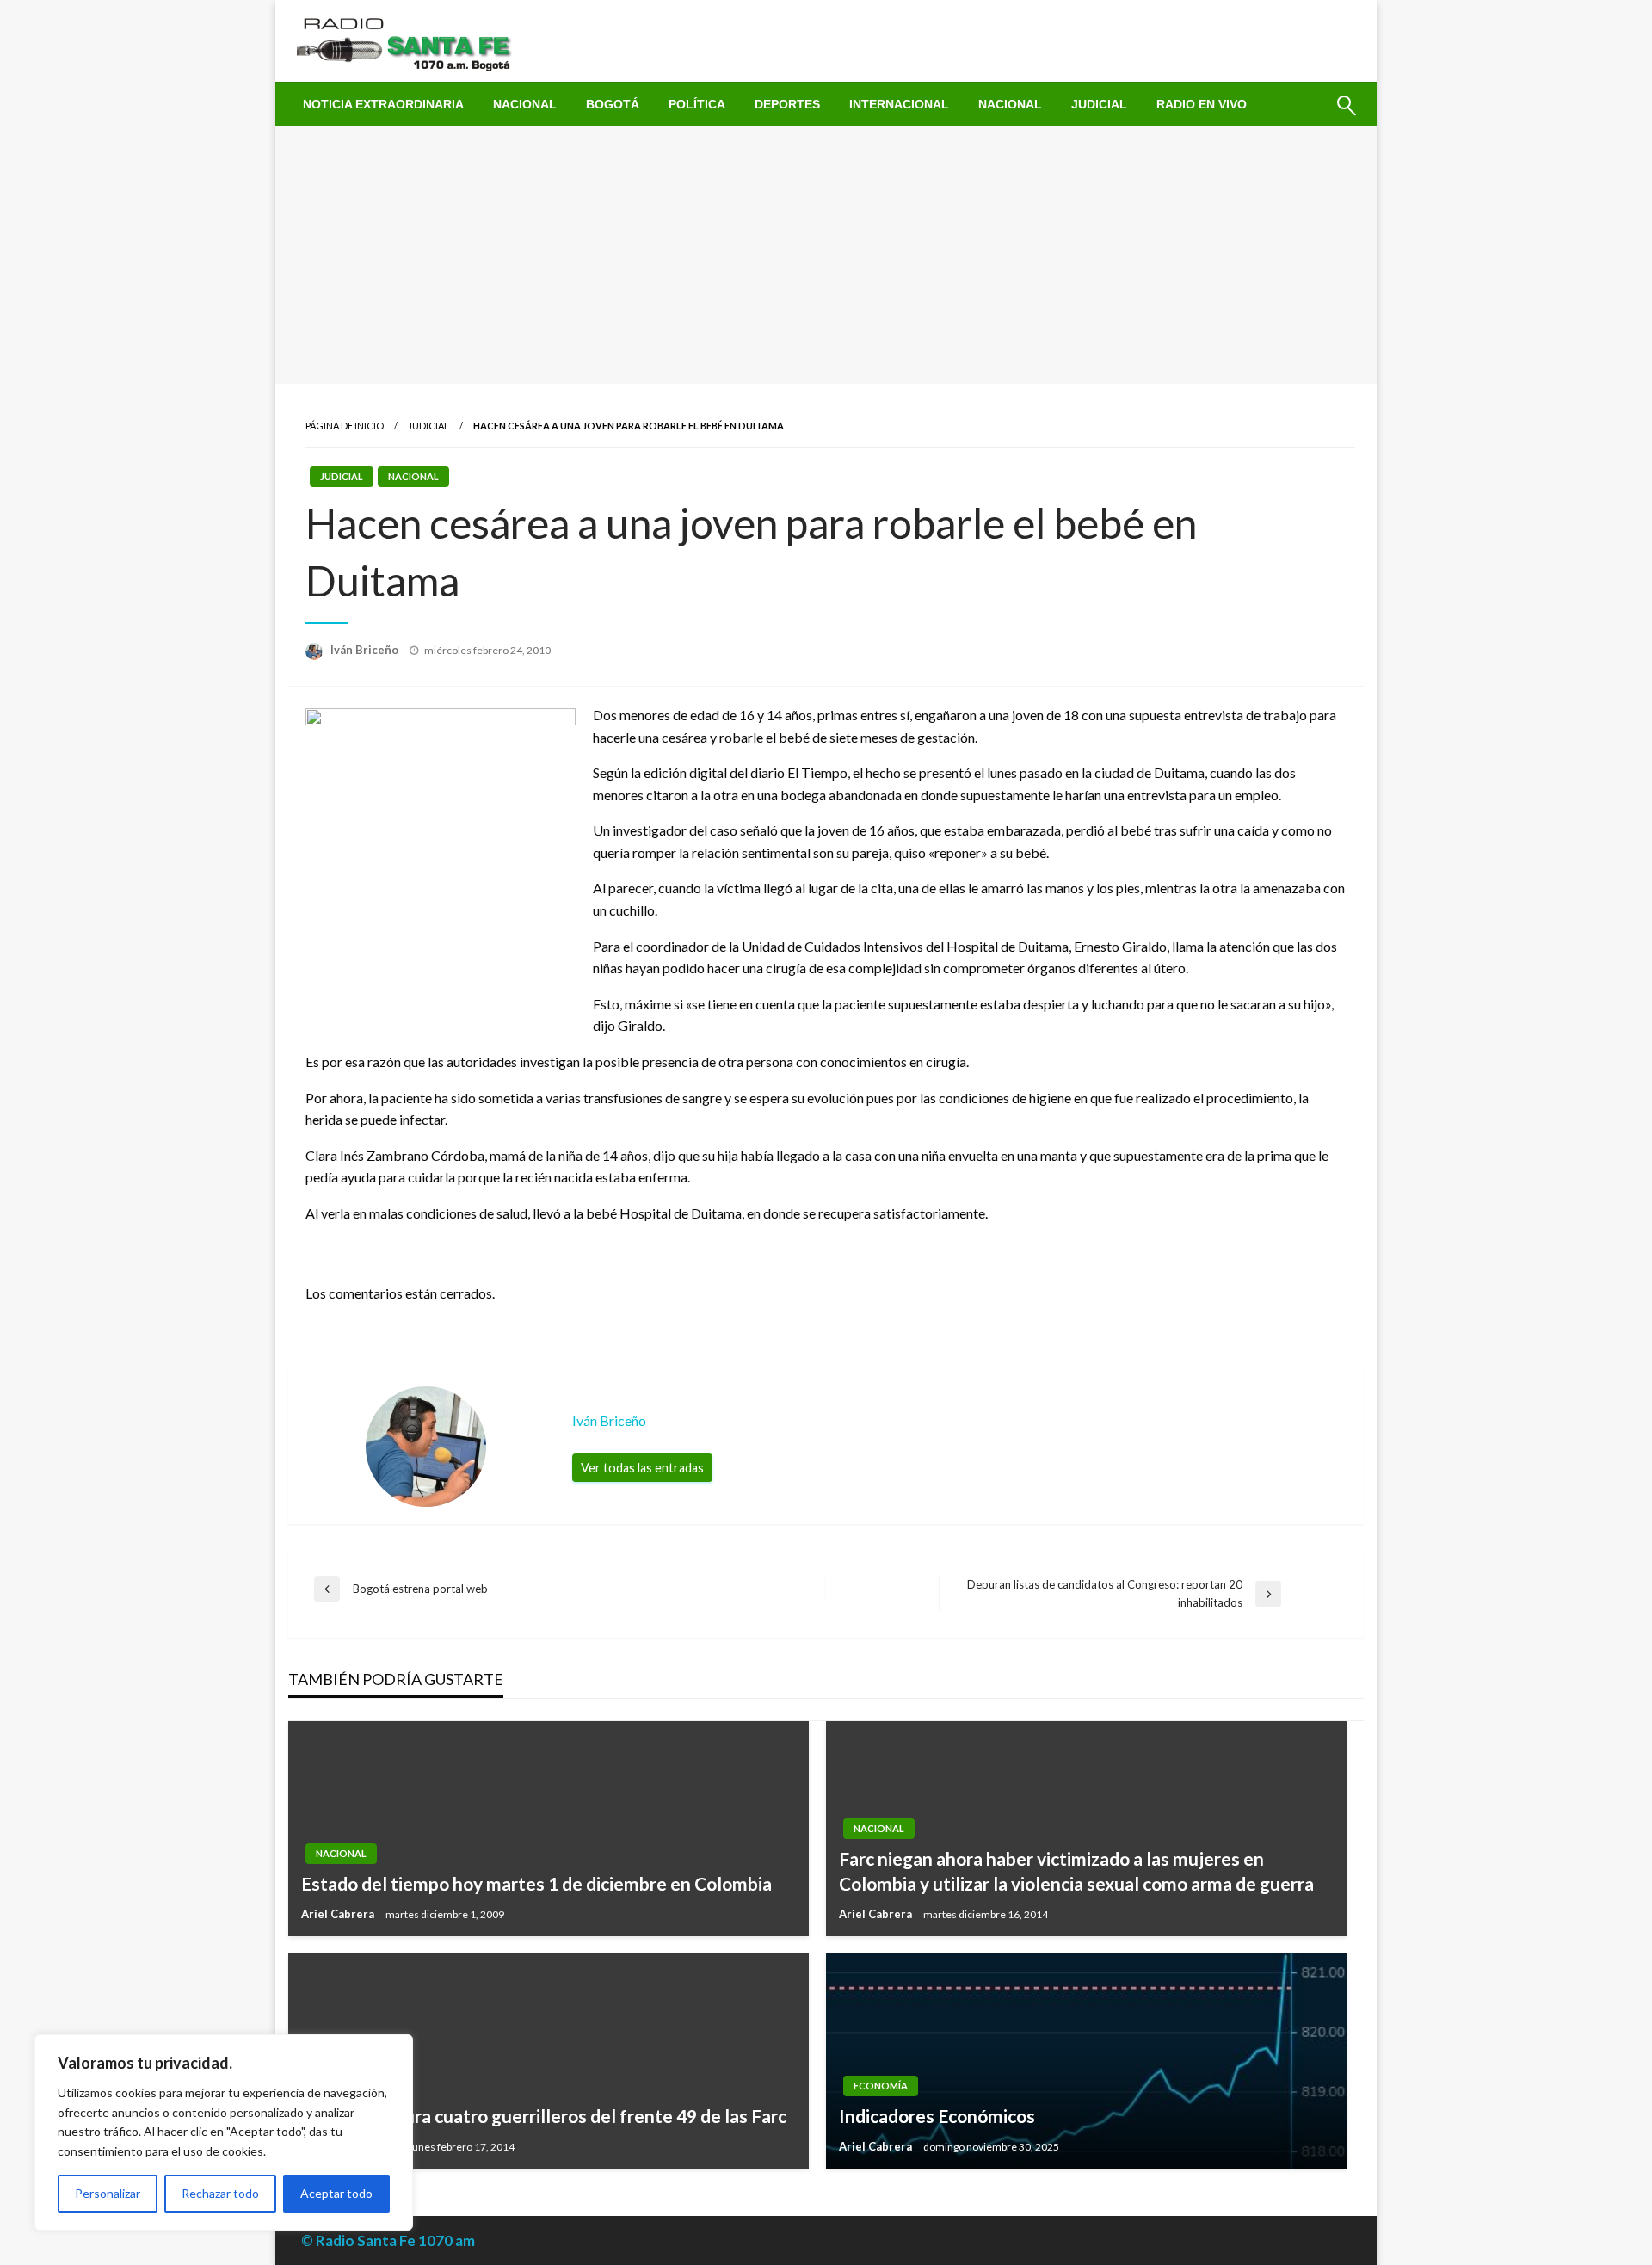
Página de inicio (345, 426)
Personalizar (108, 2193)
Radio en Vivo (1202, 104)
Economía (881, 2086)
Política (697, 104)
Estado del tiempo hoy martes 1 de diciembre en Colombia (536, 1883)
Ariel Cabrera (339, 1914)
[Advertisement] (826, 255)
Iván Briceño (366, 650)
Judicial (1099, 104)
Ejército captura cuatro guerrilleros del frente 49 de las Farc (544, 2116)
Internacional (899, 104)
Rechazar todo (220, 2193)
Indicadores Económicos (937, 2116)
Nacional (525, 104)
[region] (224, 2132)
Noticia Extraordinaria (383, 104)
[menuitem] (383, 104)
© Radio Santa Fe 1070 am (388, 2240)
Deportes (787, 104)
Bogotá (613, 104)
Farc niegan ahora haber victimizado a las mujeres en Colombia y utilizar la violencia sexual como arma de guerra (1076, 1871)
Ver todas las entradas (642, 1468)
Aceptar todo (336, 2193)
